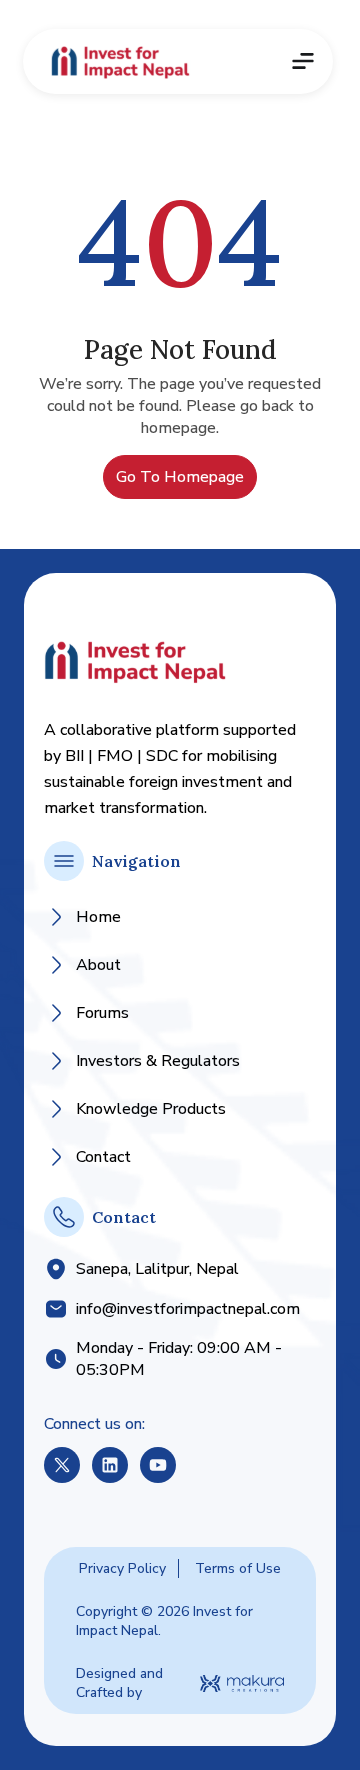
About (98, 965)
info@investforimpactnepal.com (188, 1309)
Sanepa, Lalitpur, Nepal (157, 1269)
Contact (103, 1157)
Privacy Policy (122, 1568)
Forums (102, 1013)
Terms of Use (238, 1568)
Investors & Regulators (158, 1061)
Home (98, 917)
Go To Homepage (180, 477)
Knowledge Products (151, 1109)
